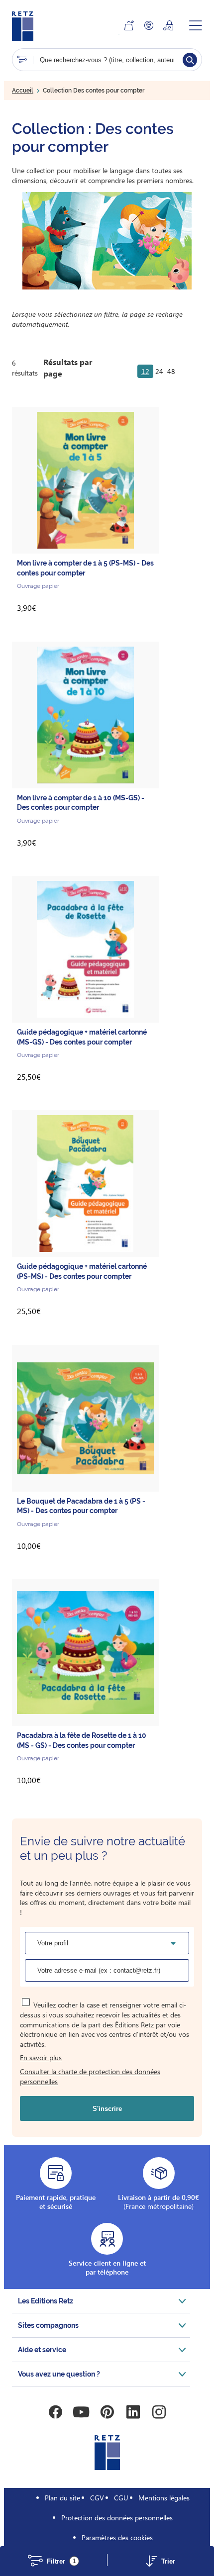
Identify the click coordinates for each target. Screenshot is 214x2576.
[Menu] (196, 25)
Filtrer (61, 2561)
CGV (97, 2498)
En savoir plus (41, 2057)
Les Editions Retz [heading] (46, 2301)
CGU (121, 2498)
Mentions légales (164, 2498)
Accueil (23, 91)
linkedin (133, 2412)
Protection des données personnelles (117, 2518)
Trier (168, 2561)
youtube (81, 2412)
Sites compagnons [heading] (48, 2325)
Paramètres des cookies (117, 2537)
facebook (55, 2412)
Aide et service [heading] (42, 2350)
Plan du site (62, 2498)
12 (145, 371)
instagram (159, 2412)
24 (159, 371)
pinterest (107, 2412)
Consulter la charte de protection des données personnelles (90, 2076)
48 (171, 371)
